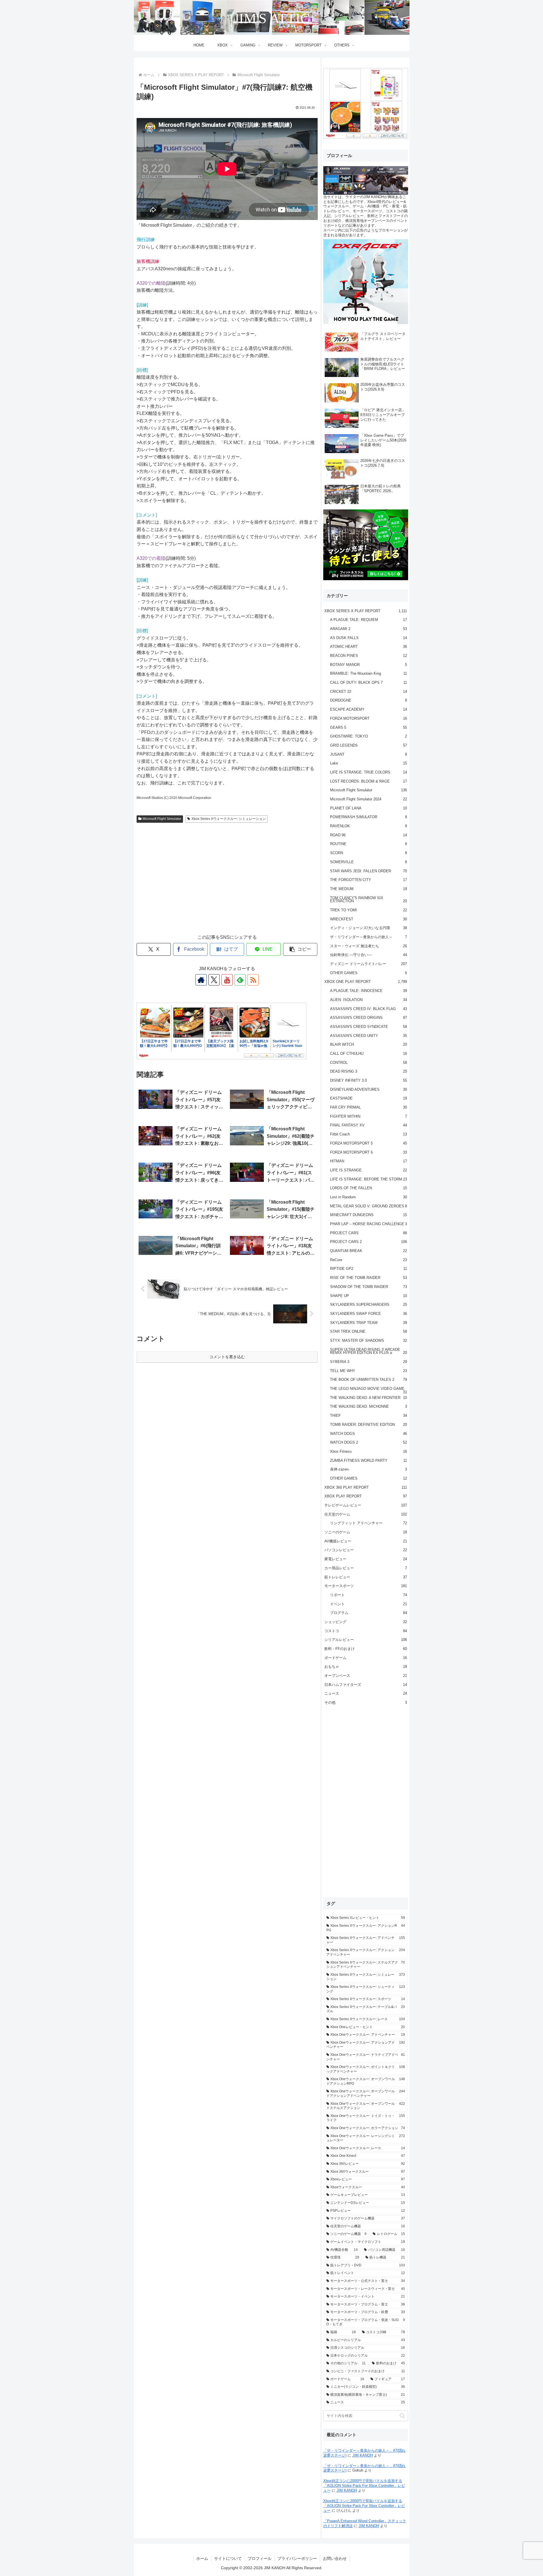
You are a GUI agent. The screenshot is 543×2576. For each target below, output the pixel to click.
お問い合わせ (335, 2558)
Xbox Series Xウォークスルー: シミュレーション (229, 819)
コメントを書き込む (227, 1357)
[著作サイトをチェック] (201, 980)
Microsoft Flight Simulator (162, 819)
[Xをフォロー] (214, 980)
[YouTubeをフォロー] (227, 980)
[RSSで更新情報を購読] (253, 980)
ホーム (202, 2558)
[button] (300, 949)
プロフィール (260, 2558)
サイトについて (228, 2558)
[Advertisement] (227, 884)
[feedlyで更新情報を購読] (240, 980)
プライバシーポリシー (297, 2558)
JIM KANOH (363, 2455)
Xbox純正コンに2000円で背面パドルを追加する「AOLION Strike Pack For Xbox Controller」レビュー (364, 2486)
